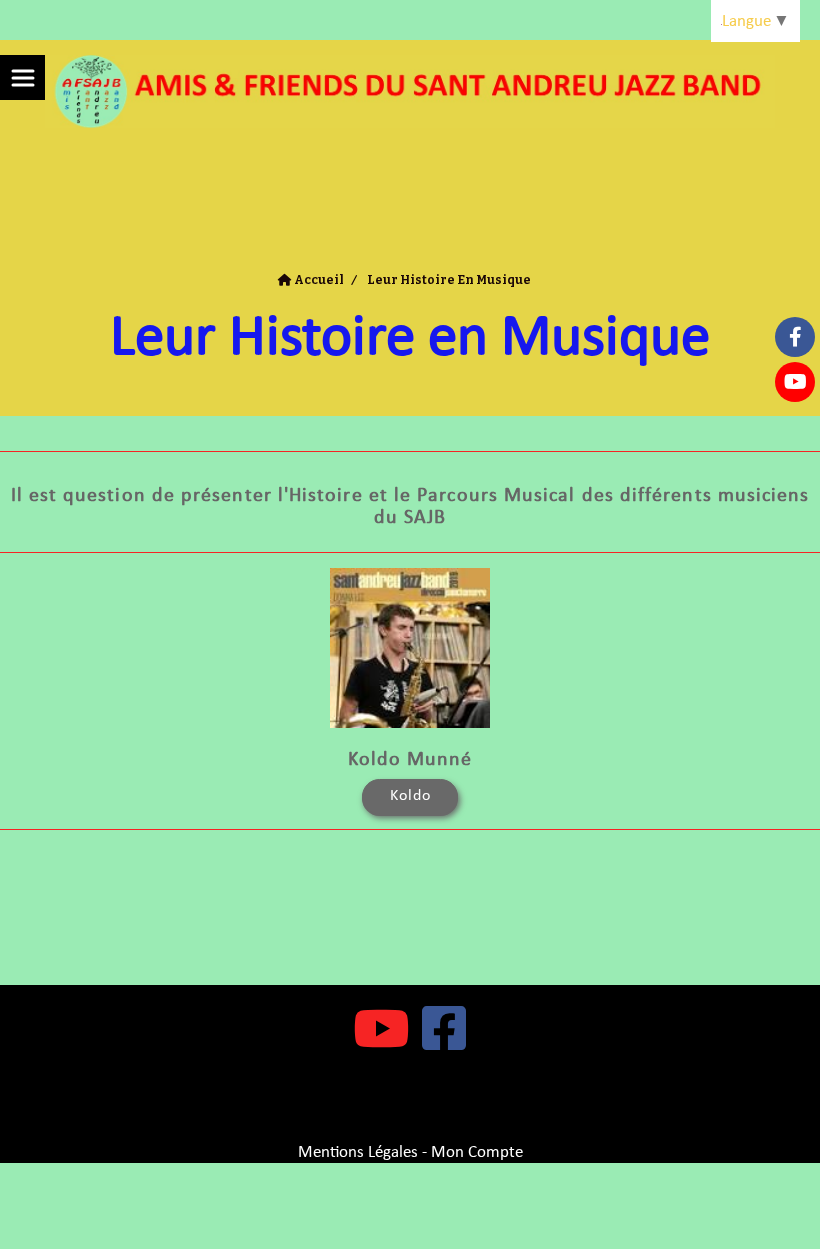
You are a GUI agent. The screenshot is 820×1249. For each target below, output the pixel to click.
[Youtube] (795, 382)
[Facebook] (795, 337)
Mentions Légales (358, 1152)
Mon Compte (477, 1152)
